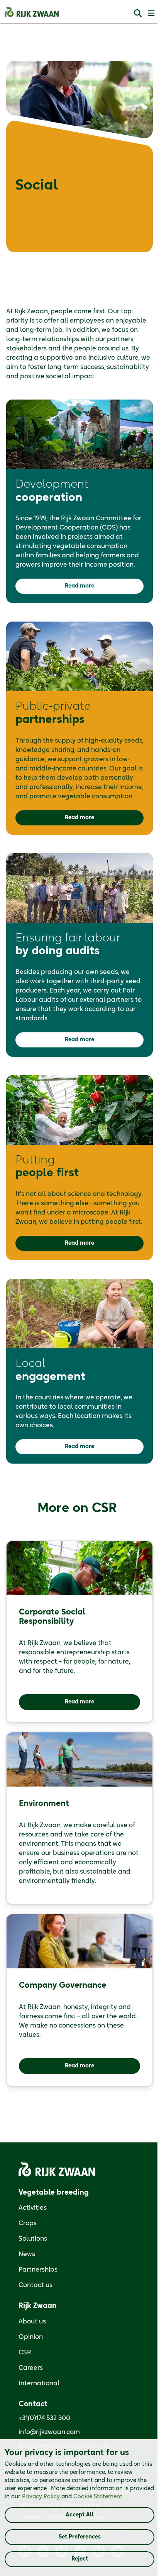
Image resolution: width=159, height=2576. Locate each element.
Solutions (33, 2239)
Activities (33, 2208)
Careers (31, 2368)
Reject (80, 2559)
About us (32, 2321)
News (27, 2254)
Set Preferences (80, 2537)
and (73, 2497)
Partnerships (38, 2270)
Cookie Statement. (98, 2497)
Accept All (80, 2515)
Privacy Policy (41, 2497)
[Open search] (138, 13)
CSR (25, 2352)
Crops (28, 2223)
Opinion (31, 2337)
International (39, 2383)
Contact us (36, 2285)
